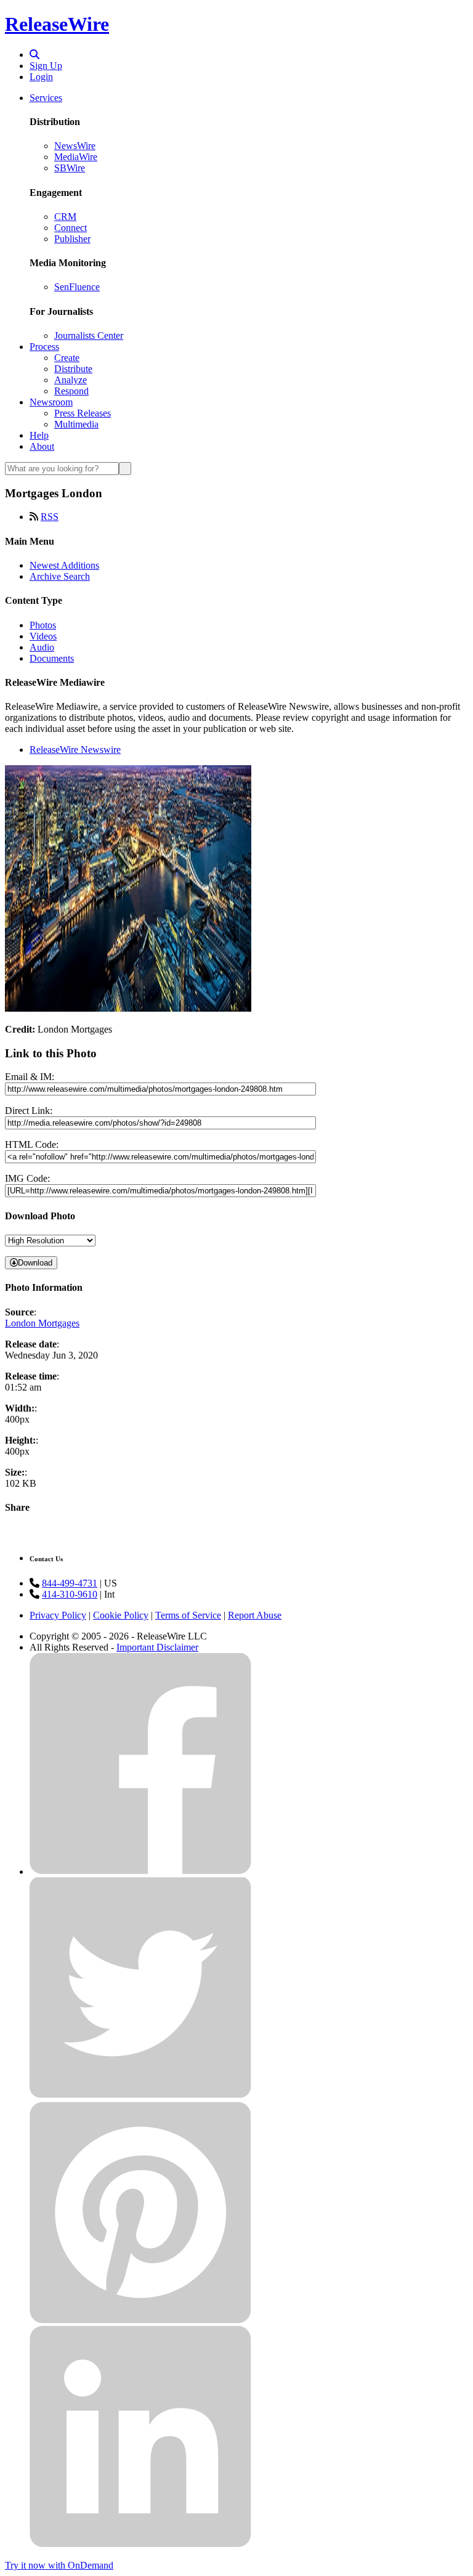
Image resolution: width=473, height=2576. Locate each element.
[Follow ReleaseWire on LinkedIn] (140, 2544)
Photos (43, 625)
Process (44, 347)
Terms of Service (188, 1615)
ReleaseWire (57, 24)
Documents (52, 658)
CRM (65, 217)
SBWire (70, 168)
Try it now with (59, 2565)
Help (39, 435)
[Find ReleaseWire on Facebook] (140, 1871)
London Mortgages (42, 1323)
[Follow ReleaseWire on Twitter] (140, 2096)
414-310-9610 (70, 1594)
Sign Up (46, 66)
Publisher (72, 239)
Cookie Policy (121, 1615)
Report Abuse (255, 1615)
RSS (50, 517)
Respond (71, 391)
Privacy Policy (58, 1615)
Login (41, 77)
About (42, 446)
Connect (71, 228)
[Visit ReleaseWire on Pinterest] (140, 2320)
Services (46, 98)
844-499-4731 (70, 1583)
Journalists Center (89, 335)
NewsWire (75, 146)
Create (67, 358)
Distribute (73, 369)
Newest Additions (64, 565)
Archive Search (60, 576)
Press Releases (83, 413)
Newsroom (51, 402)
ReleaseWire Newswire (75, 750)
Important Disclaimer (157, 1647)
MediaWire (76, 157)
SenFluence (77, 287)
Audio (42, 647)
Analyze (71, 380)
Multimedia (76, 424)
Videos (43, 636)
